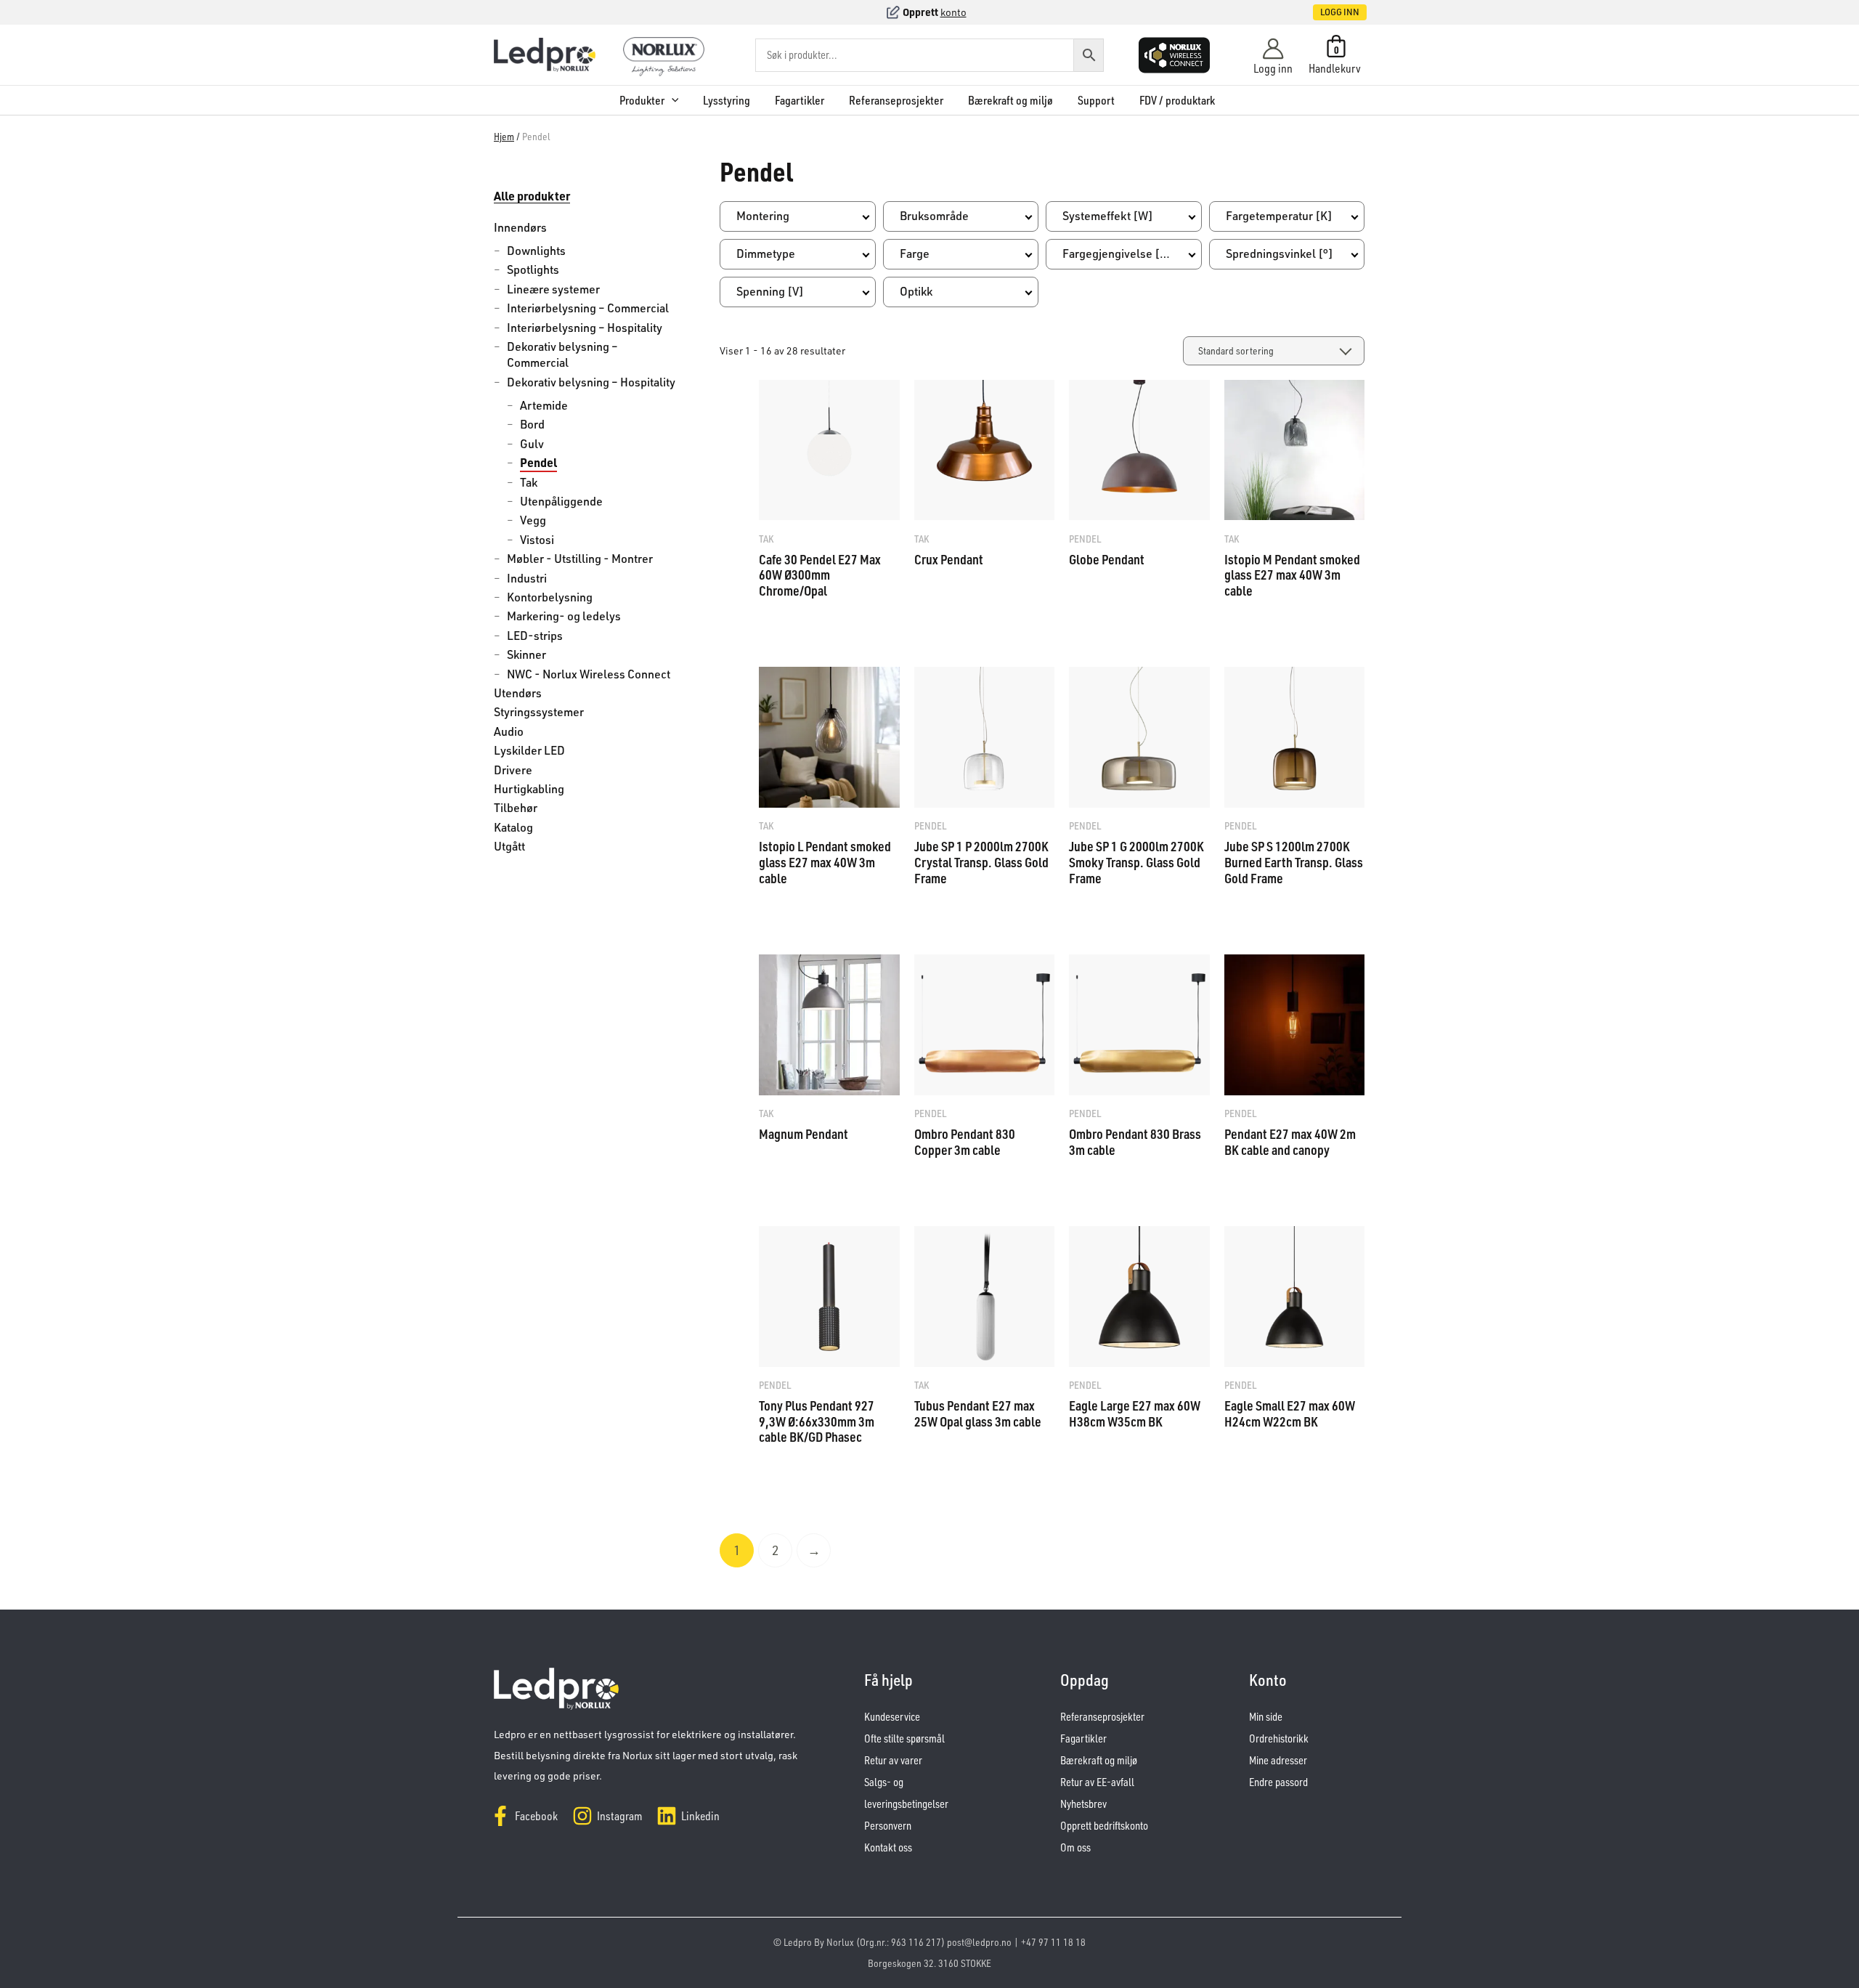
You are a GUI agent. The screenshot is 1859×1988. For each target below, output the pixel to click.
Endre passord (1278, 1782)
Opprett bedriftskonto (1104, 1826)
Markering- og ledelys (564, 616)
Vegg (533, 520)
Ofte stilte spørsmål (904, 1739)
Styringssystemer (539, 712)
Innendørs (520, 227)
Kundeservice (892, 1717)
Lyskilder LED (529, 750)
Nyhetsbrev (1083, 1804)
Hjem (504, 136)
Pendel (538, 462)
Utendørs (518, 693)
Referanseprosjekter (896, 100)
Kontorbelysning (550, 597)
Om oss (1075, 1847)
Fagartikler (800, 100)
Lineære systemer (553, 289)
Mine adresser (1278, 1760)
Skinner (526, 654)
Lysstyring (727, 100)
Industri (527, 578)
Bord (532, 424)
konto (953, 12)
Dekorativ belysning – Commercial (562, 354)
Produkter (642, 100)
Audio (509, 731)
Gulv (532, 444)
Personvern (888, 1826)
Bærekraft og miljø (1010, 100)
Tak (529, 482)
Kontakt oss (888, 1847)
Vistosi (537, 540)
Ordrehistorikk (1279, 1739)
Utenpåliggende (561, 501)
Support (1096, 100)
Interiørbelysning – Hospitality (585, 328)
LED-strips (535, 636)
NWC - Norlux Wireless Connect (589, 674)
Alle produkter (532, 196)
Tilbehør (516, 808)
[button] (1325, 12)
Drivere (513, 770)
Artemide (544, 405)
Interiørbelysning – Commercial (588, 308)
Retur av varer (893, 1760)
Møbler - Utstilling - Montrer (580, 559)
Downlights (536, 251)
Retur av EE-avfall (1097, 1782)
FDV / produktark (1177, 100)
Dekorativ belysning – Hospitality (591, 382)
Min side (1266, 1717)
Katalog (513, 827)
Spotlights (533, 269)
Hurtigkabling (529, 789)
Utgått (509, 846)
